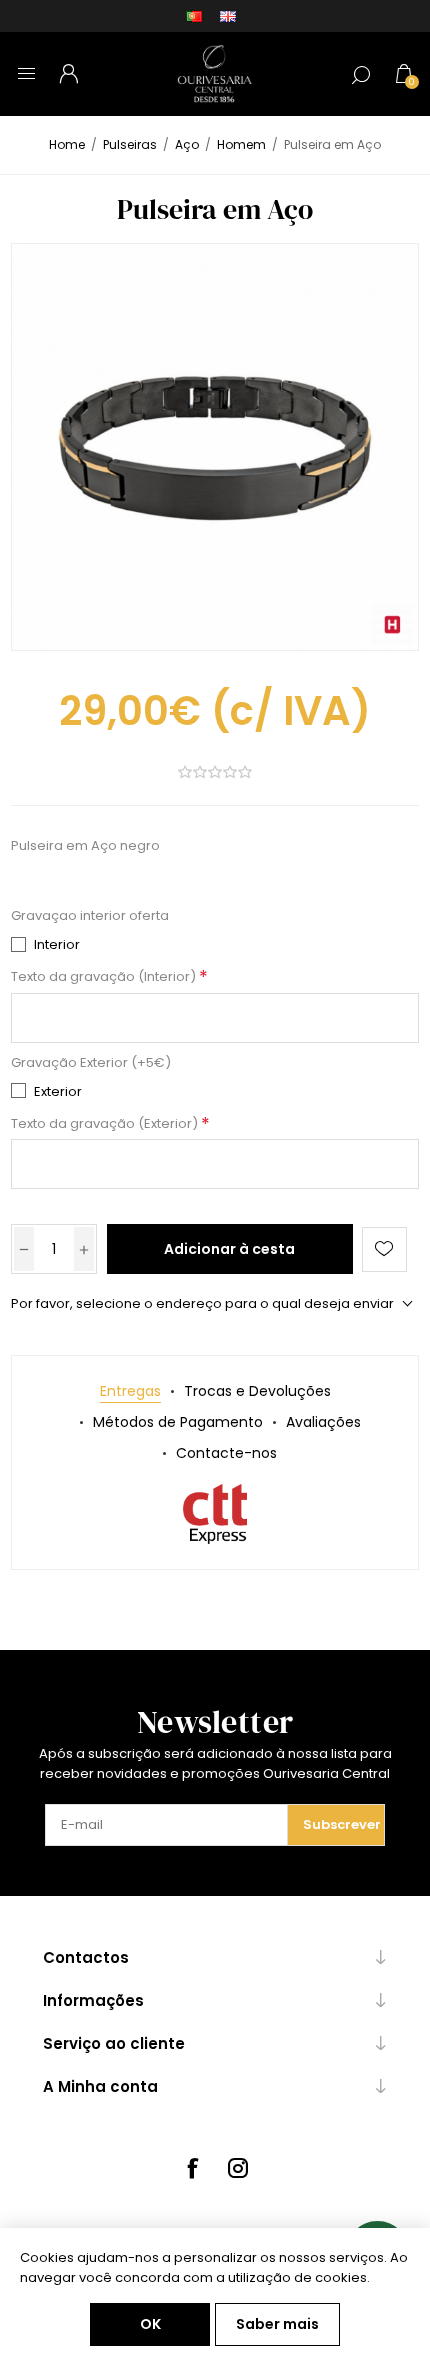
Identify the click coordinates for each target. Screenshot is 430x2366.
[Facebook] (192, 2168)
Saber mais (277, 2324)
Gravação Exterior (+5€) (91, 1062)
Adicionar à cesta (229, 1249)
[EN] (228, 16)
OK (150, 2324)
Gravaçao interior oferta (90, 916)
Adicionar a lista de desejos (384, 1249)
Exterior (58, 1091)
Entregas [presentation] (130, 1391)
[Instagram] (238, 2168)
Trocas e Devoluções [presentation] (257, 1391)
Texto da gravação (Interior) (105, 977)
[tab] (130, 1391)
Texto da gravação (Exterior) (106, 1123)
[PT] (194, 16)
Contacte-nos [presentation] (226, 1453)
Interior (57, 944)
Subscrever (342, 1824)
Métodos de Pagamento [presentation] (178, 1422)
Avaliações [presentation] (323, 1422)
